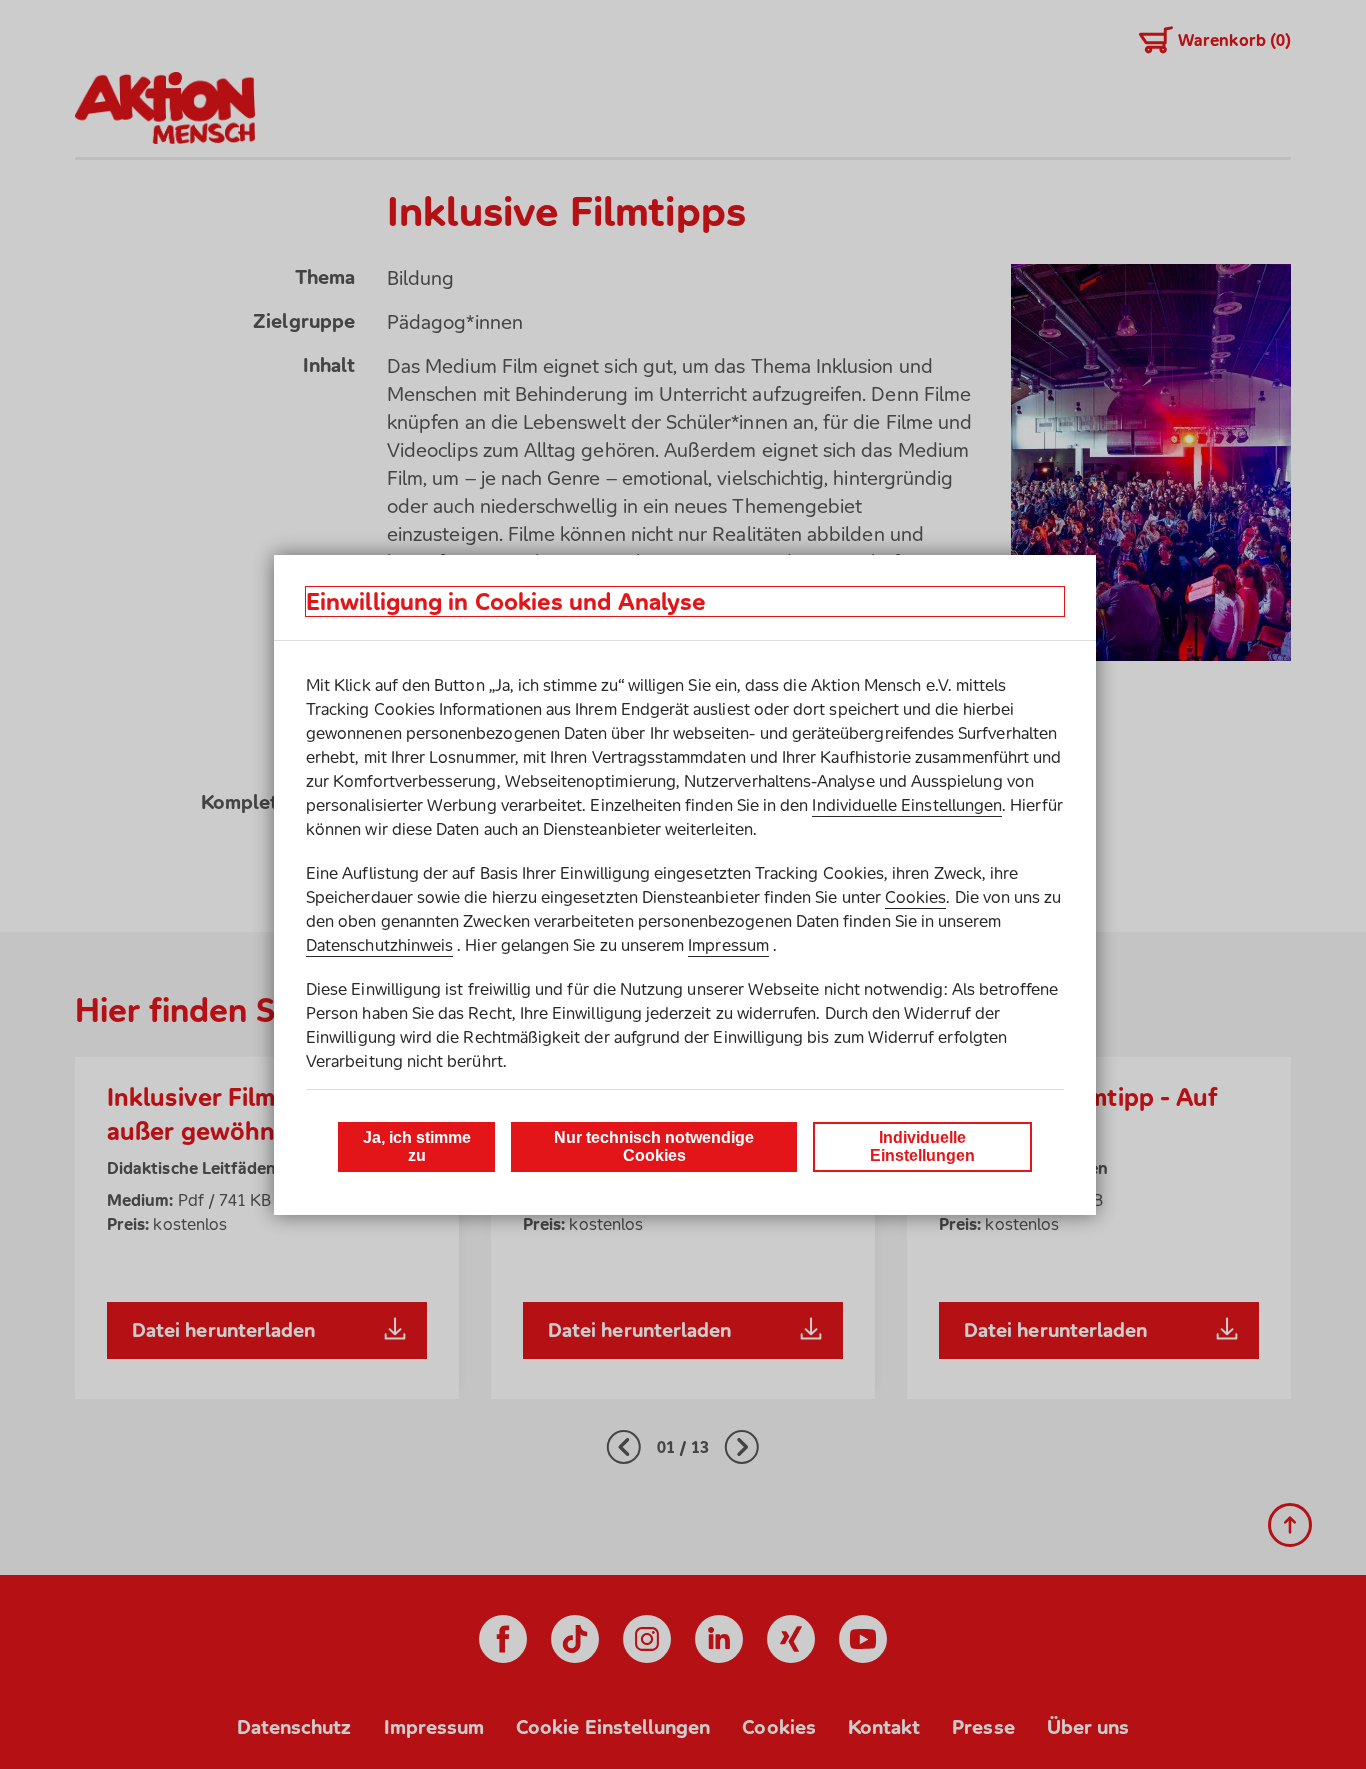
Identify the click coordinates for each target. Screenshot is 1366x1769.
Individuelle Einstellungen (907, 805)
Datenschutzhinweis (379, 945)
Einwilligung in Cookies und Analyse (506, 601)
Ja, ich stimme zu (417, 1146)
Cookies (915, 897)
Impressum (728, 945)
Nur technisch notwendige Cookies (654, 1146)
